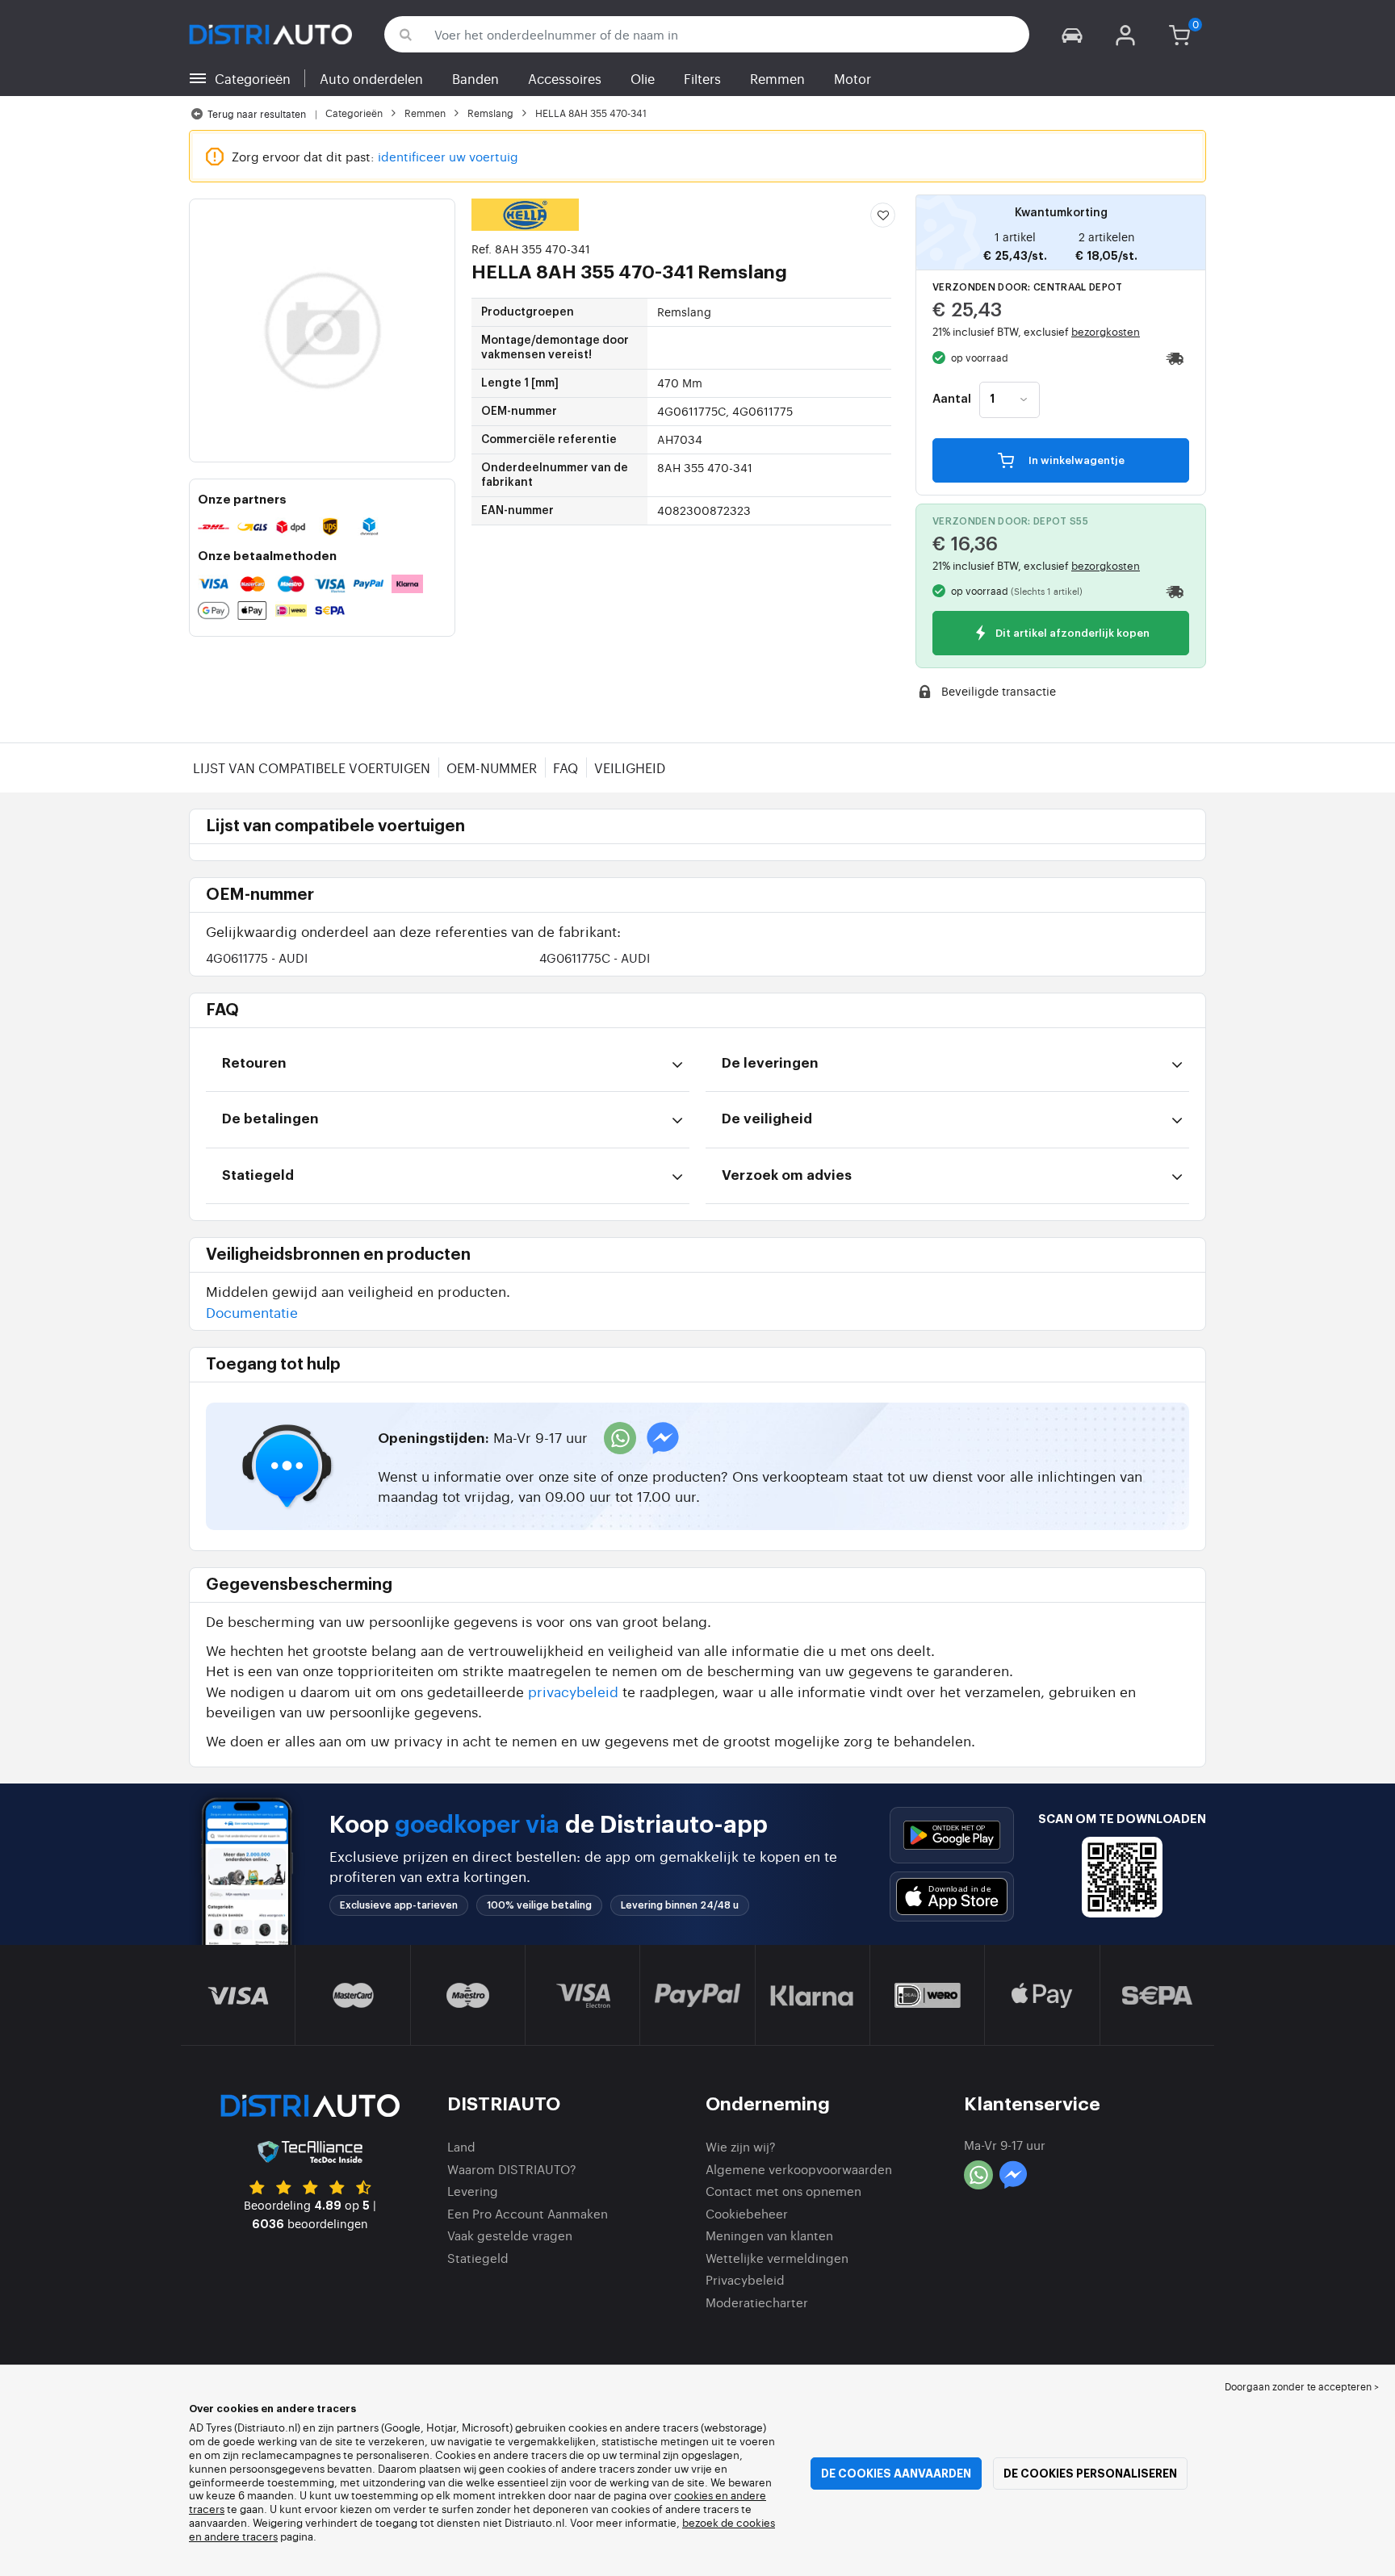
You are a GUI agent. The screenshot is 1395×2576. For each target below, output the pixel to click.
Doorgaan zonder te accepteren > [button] (1302, 2386)
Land (461, 2146)
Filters (702, 78)
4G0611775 (257, 958)
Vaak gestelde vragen (510, 2235)
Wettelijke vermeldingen (777, 2258)
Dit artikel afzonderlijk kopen (1071, 634)
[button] (1072, 34)
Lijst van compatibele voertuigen (312, 767)
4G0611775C (595, 958)
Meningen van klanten (769, 2235)
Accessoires (565, 78)
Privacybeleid (745, 2279)
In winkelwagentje (1075, 460)
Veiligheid (630, 767)
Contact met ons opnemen (783, 2191)
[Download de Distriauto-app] (952, 1835)
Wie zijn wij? (741, 2146)
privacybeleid (573, 1691)
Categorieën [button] (253, 78)
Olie (643, 78)
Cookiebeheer (747, 2213)
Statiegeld (478, 2258)
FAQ (566, 767)
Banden (475, 78)
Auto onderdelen (371, 78)
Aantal (952, 399)
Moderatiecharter (757, 2302)
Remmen (777, 78)
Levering (473, 2191)
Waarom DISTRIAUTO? (512, 2169)
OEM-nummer (492, 767)
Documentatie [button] (252, 1312)
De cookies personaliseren (1090, 2474)
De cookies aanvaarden (896, 2474)
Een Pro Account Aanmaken (528, 2213)
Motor (852, 78)
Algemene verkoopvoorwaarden (799, 2169)
